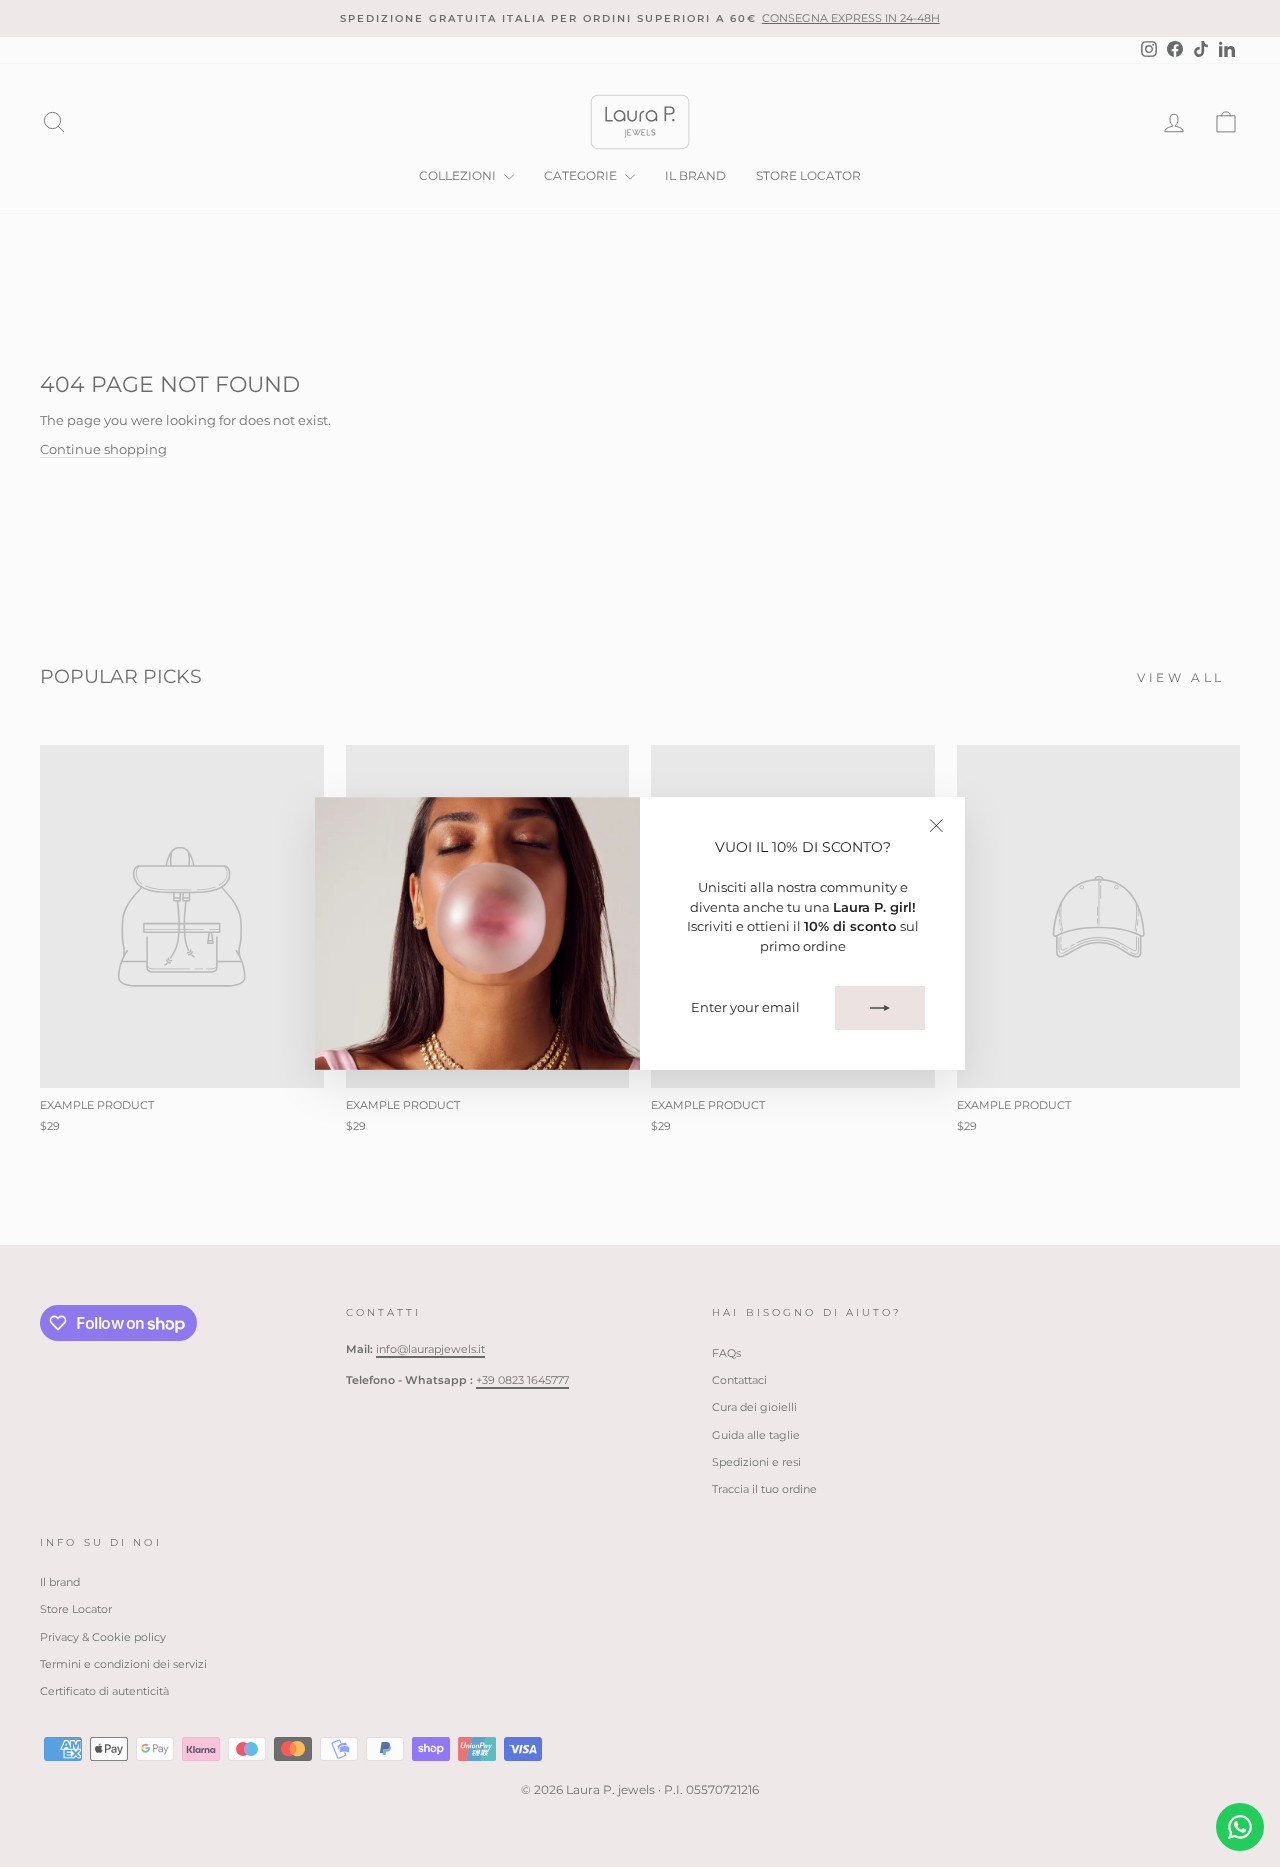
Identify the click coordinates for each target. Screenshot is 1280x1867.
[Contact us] (1240, 1827)
